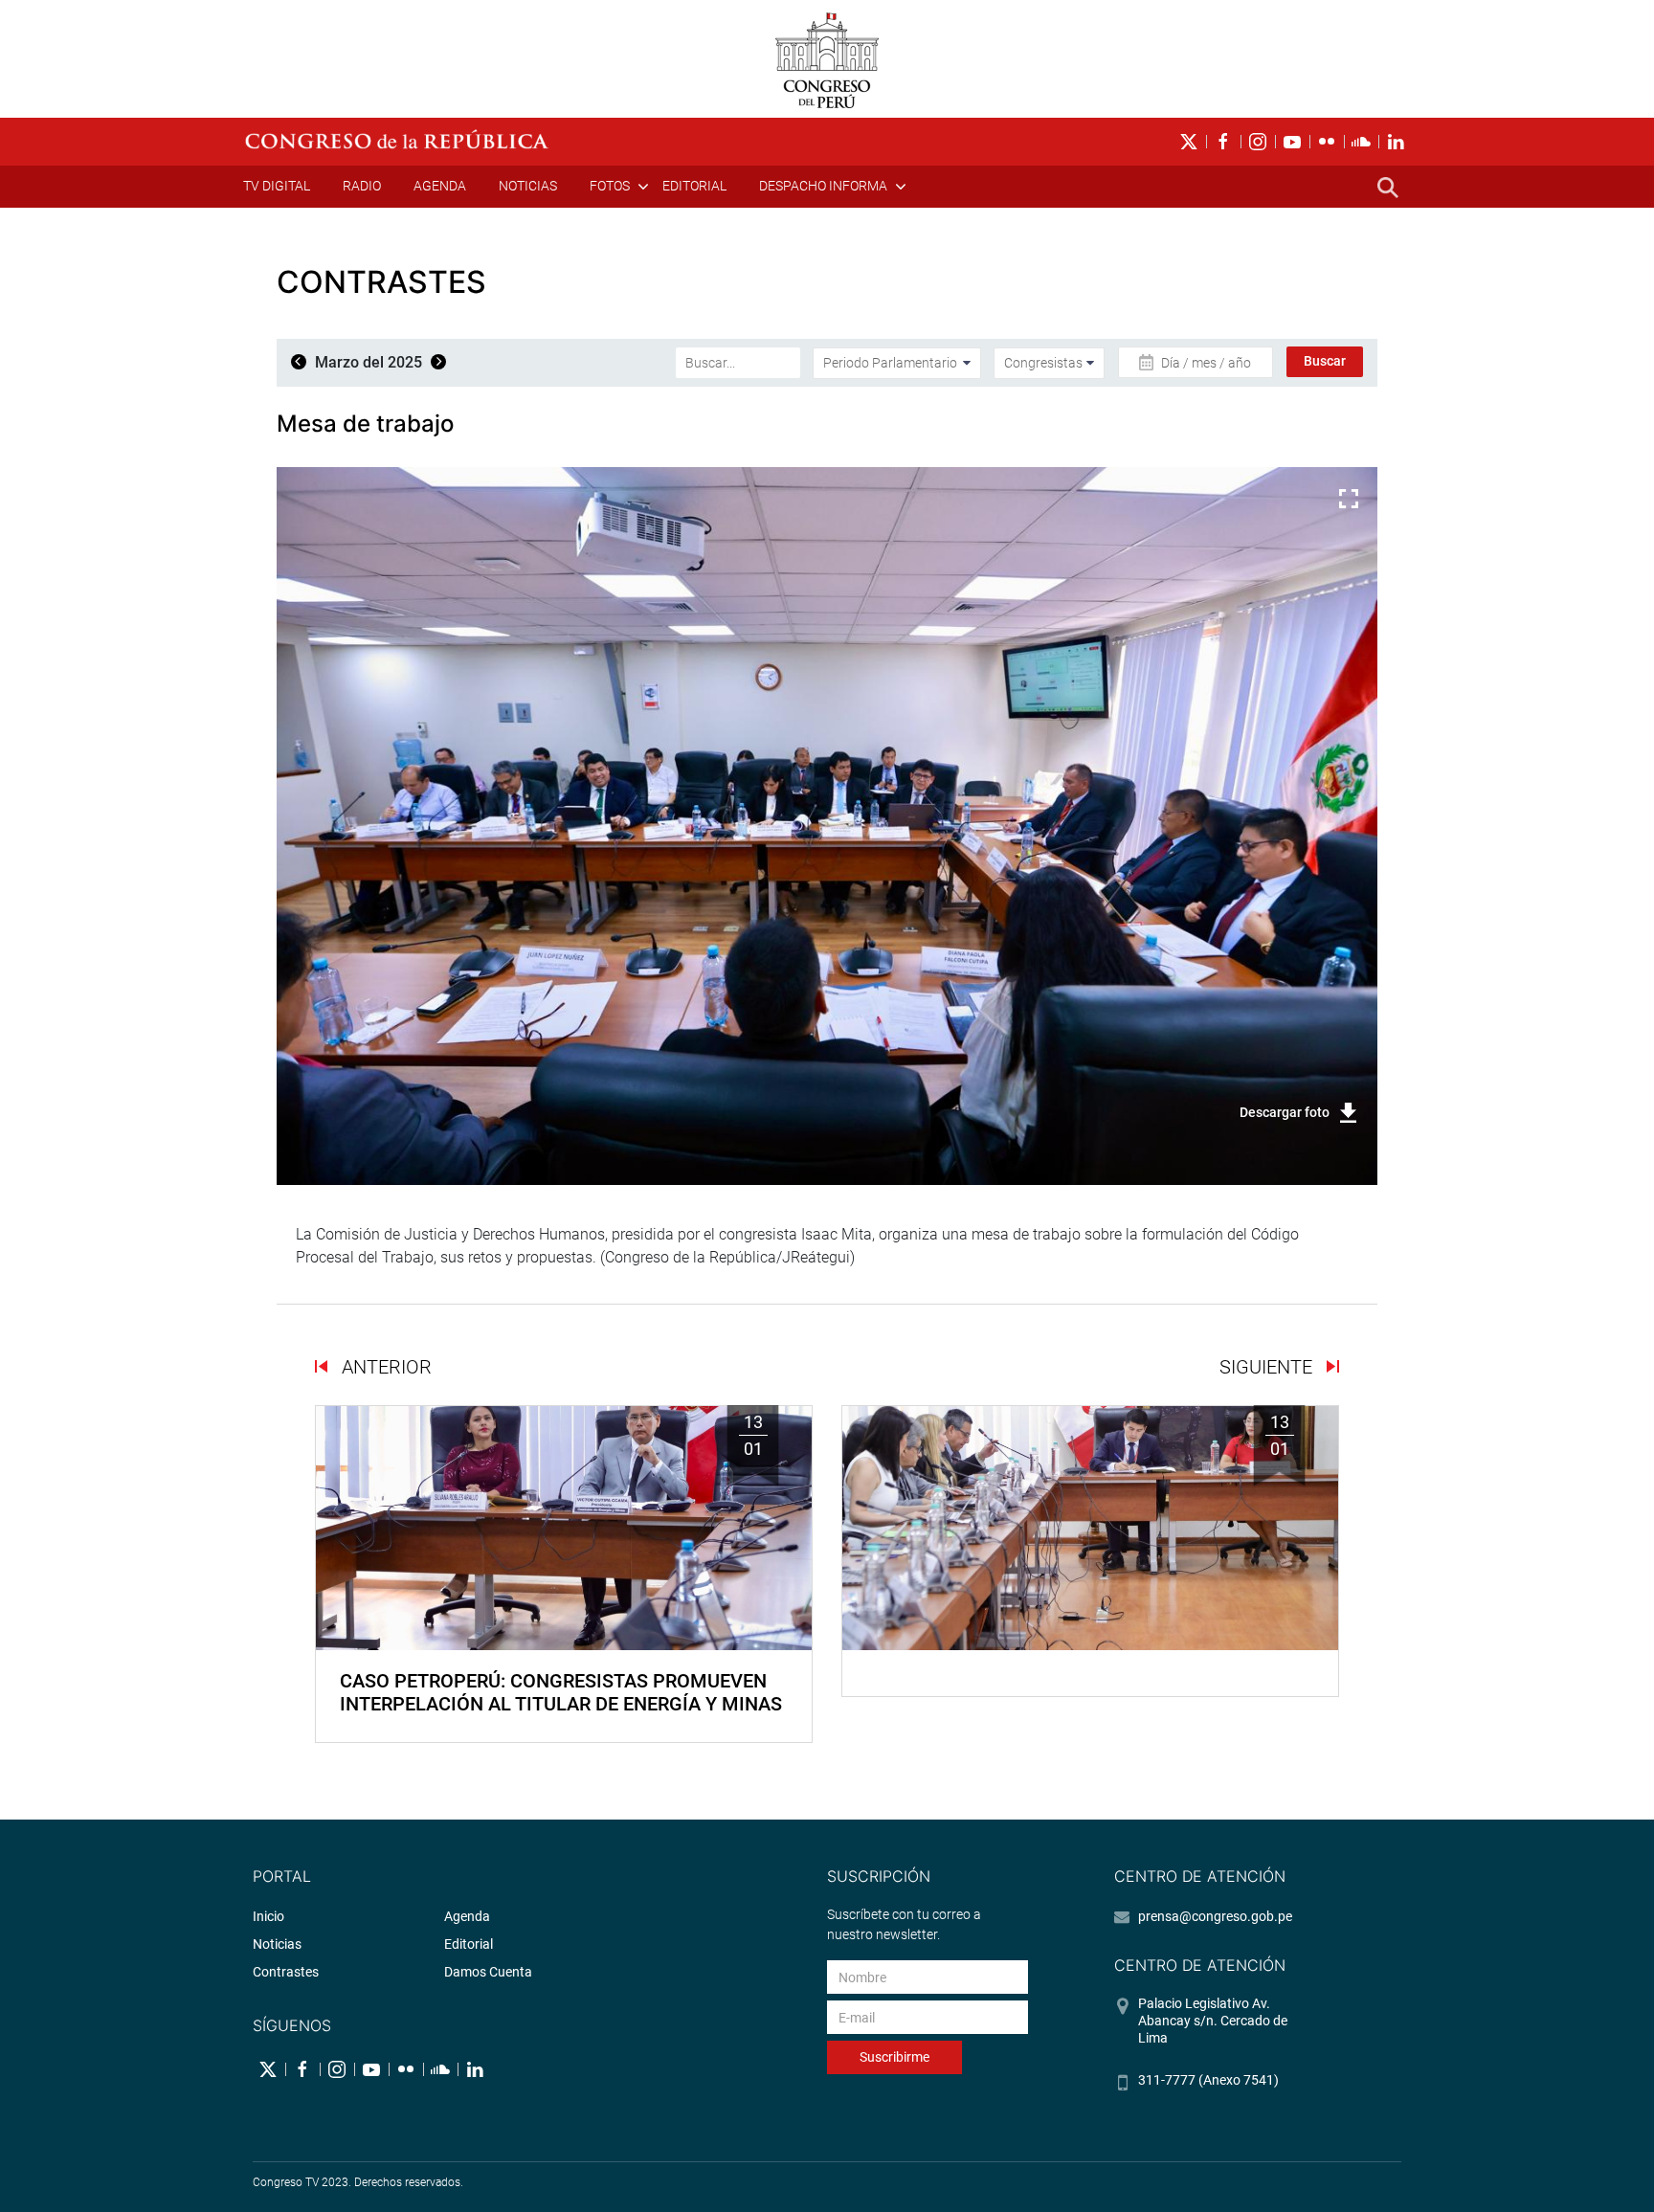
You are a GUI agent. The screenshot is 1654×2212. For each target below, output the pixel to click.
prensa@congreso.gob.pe (1215, 1916)
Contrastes (286, 1972)
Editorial (694, 186)
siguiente (1268, 1367)
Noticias (528, 186)
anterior (384, 1367)
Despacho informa (823, 186)
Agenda (440, 186)
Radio (362, 186)
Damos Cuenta (488, 1972)
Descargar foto (1285, 1112)
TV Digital (277, 186)
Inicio (268, 1916)
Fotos (610, 186)
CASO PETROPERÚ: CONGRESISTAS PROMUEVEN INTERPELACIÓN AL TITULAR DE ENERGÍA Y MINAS (561, 1692)
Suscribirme (894, 2057)
